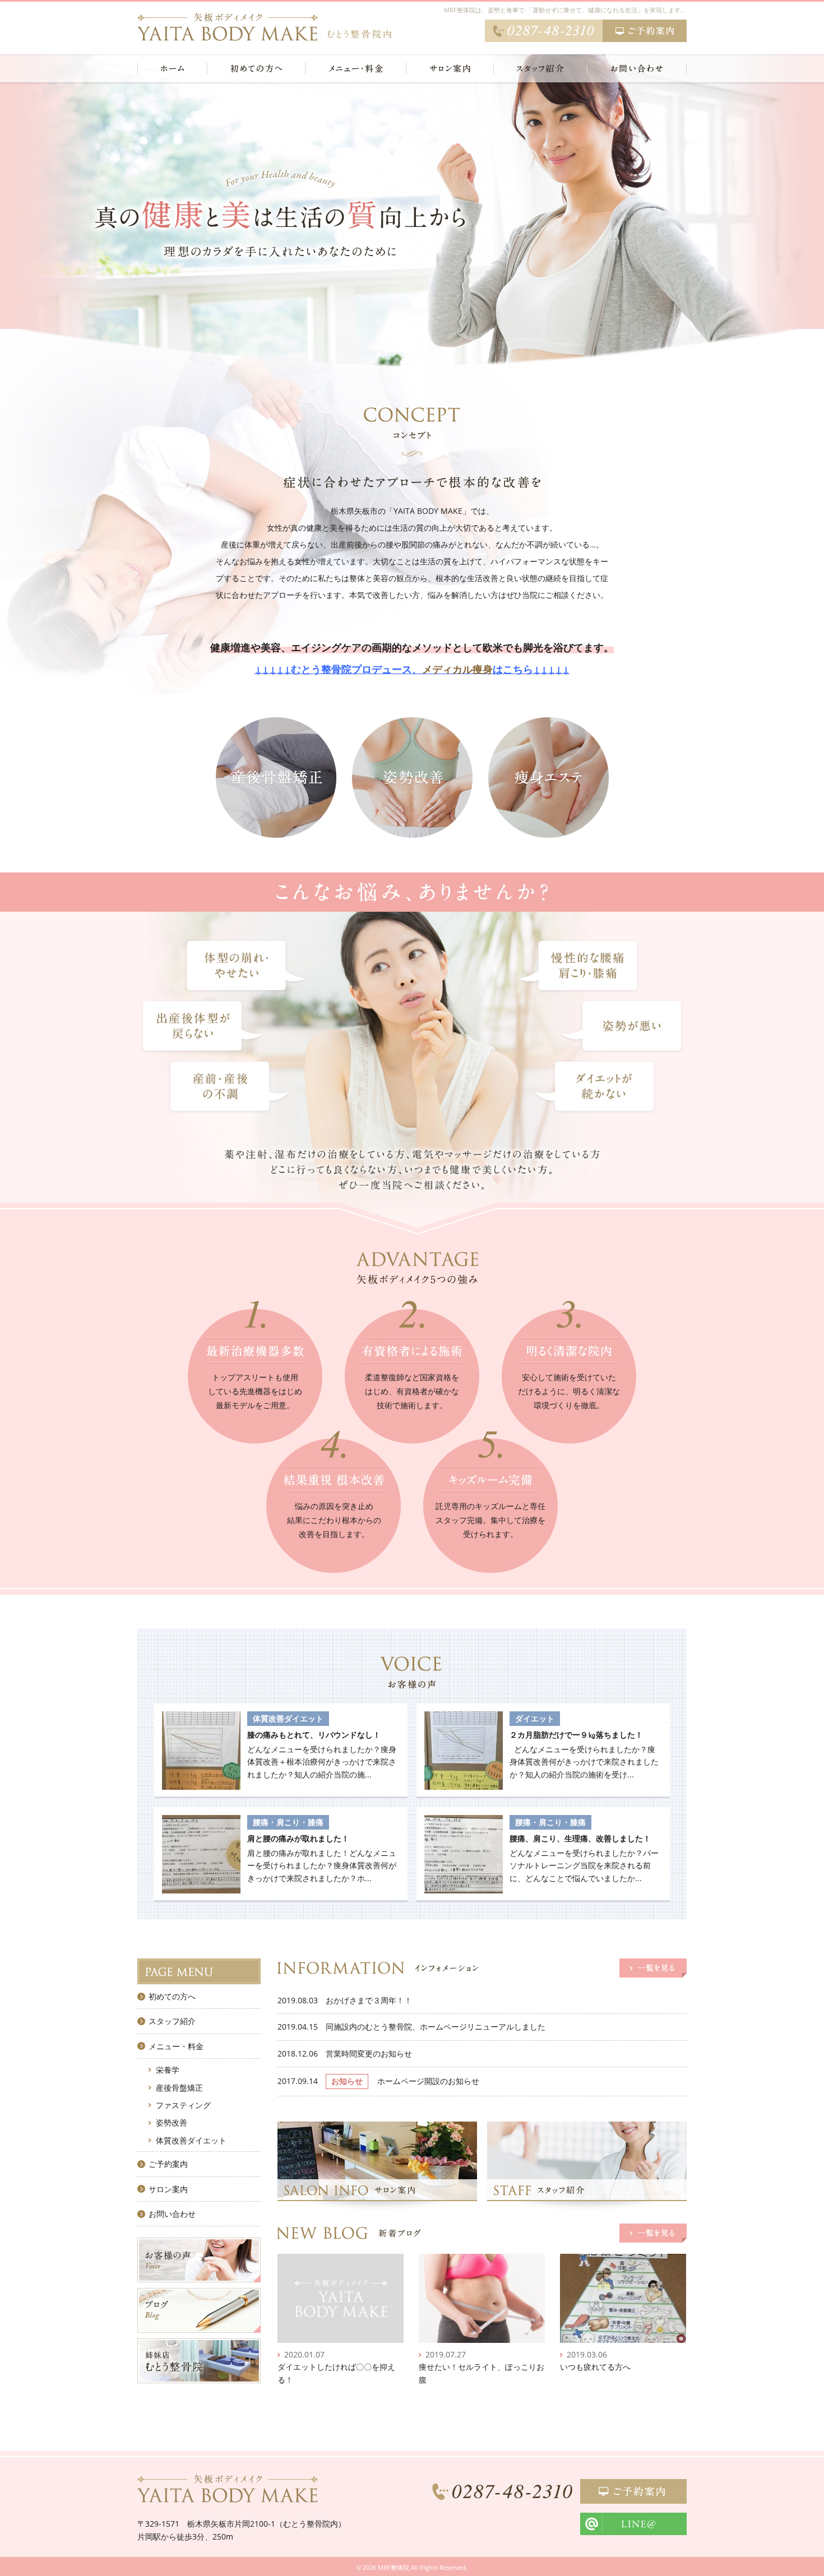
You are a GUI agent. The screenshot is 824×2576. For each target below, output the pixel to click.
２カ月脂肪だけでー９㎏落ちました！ (576, 1735)
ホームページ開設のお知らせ (428, 2081)
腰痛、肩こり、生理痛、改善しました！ (580, 1838)
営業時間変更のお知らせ (369, 2053)
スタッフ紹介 (172, 2021)
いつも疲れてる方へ (595, 2367)
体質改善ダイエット (191, 2140)
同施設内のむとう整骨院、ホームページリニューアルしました (436, 2027)
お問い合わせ (172, 2214)
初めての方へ (172, 1996)
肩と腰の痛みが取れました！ (298, 1838)
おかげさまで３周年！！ (369, 2000)
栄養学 (168, 2070)
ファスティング (183, 2105)
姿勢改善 (172, 2122)
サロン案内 (168, 2189)
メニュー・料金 (176, 2046)
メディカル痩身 (457, 669)
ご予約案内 (168, 2164)
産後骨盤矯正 (179, 2088)
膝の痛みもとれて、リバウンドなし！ (314, 1735)
